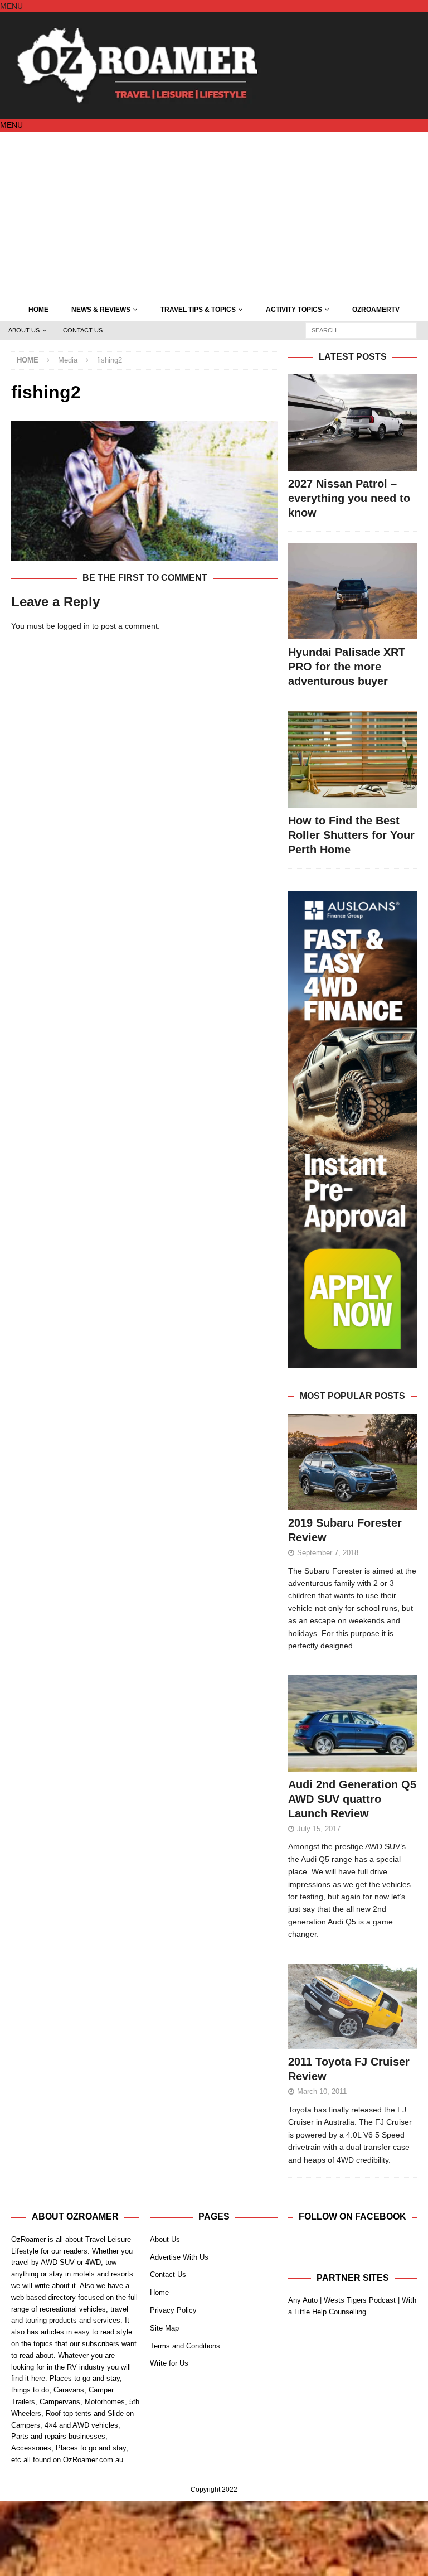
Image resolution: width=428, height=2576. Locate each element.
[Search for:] (361, 330)
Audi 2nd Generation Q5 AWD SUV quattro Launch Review (352, 1799)
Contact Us (83, 330)
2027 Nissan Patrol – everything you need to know (349, 498)
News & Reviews (101, 310)
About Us (24, 330)
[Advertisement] (214, 215)
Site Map (164, 2328)
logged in (74, 626)
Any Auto (303, 2300)
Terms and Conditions (185, 2346)
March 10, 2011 (322, 2092)
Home (38, 310)
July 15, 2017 (319, 1829)
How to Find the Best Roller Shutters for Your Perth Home (351, 835)
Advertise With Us (179, 2257)
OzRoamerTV (376, 310)
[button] (11, 6)
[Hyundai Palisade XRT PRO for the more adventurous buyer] (352, 591)
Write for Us (169, 2363)
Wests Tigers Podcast (360, 2300)
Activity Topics (294, 310)
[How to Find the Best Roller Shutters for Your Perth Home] (352, 759)
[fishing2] (145, 554)
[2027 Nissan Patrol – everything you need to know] (352, 423)
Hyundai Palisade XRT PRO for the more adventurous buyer (347, 667)
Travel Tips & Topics (198, 310)
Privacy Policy (173, 2310)
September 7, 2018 (328, 1553)
